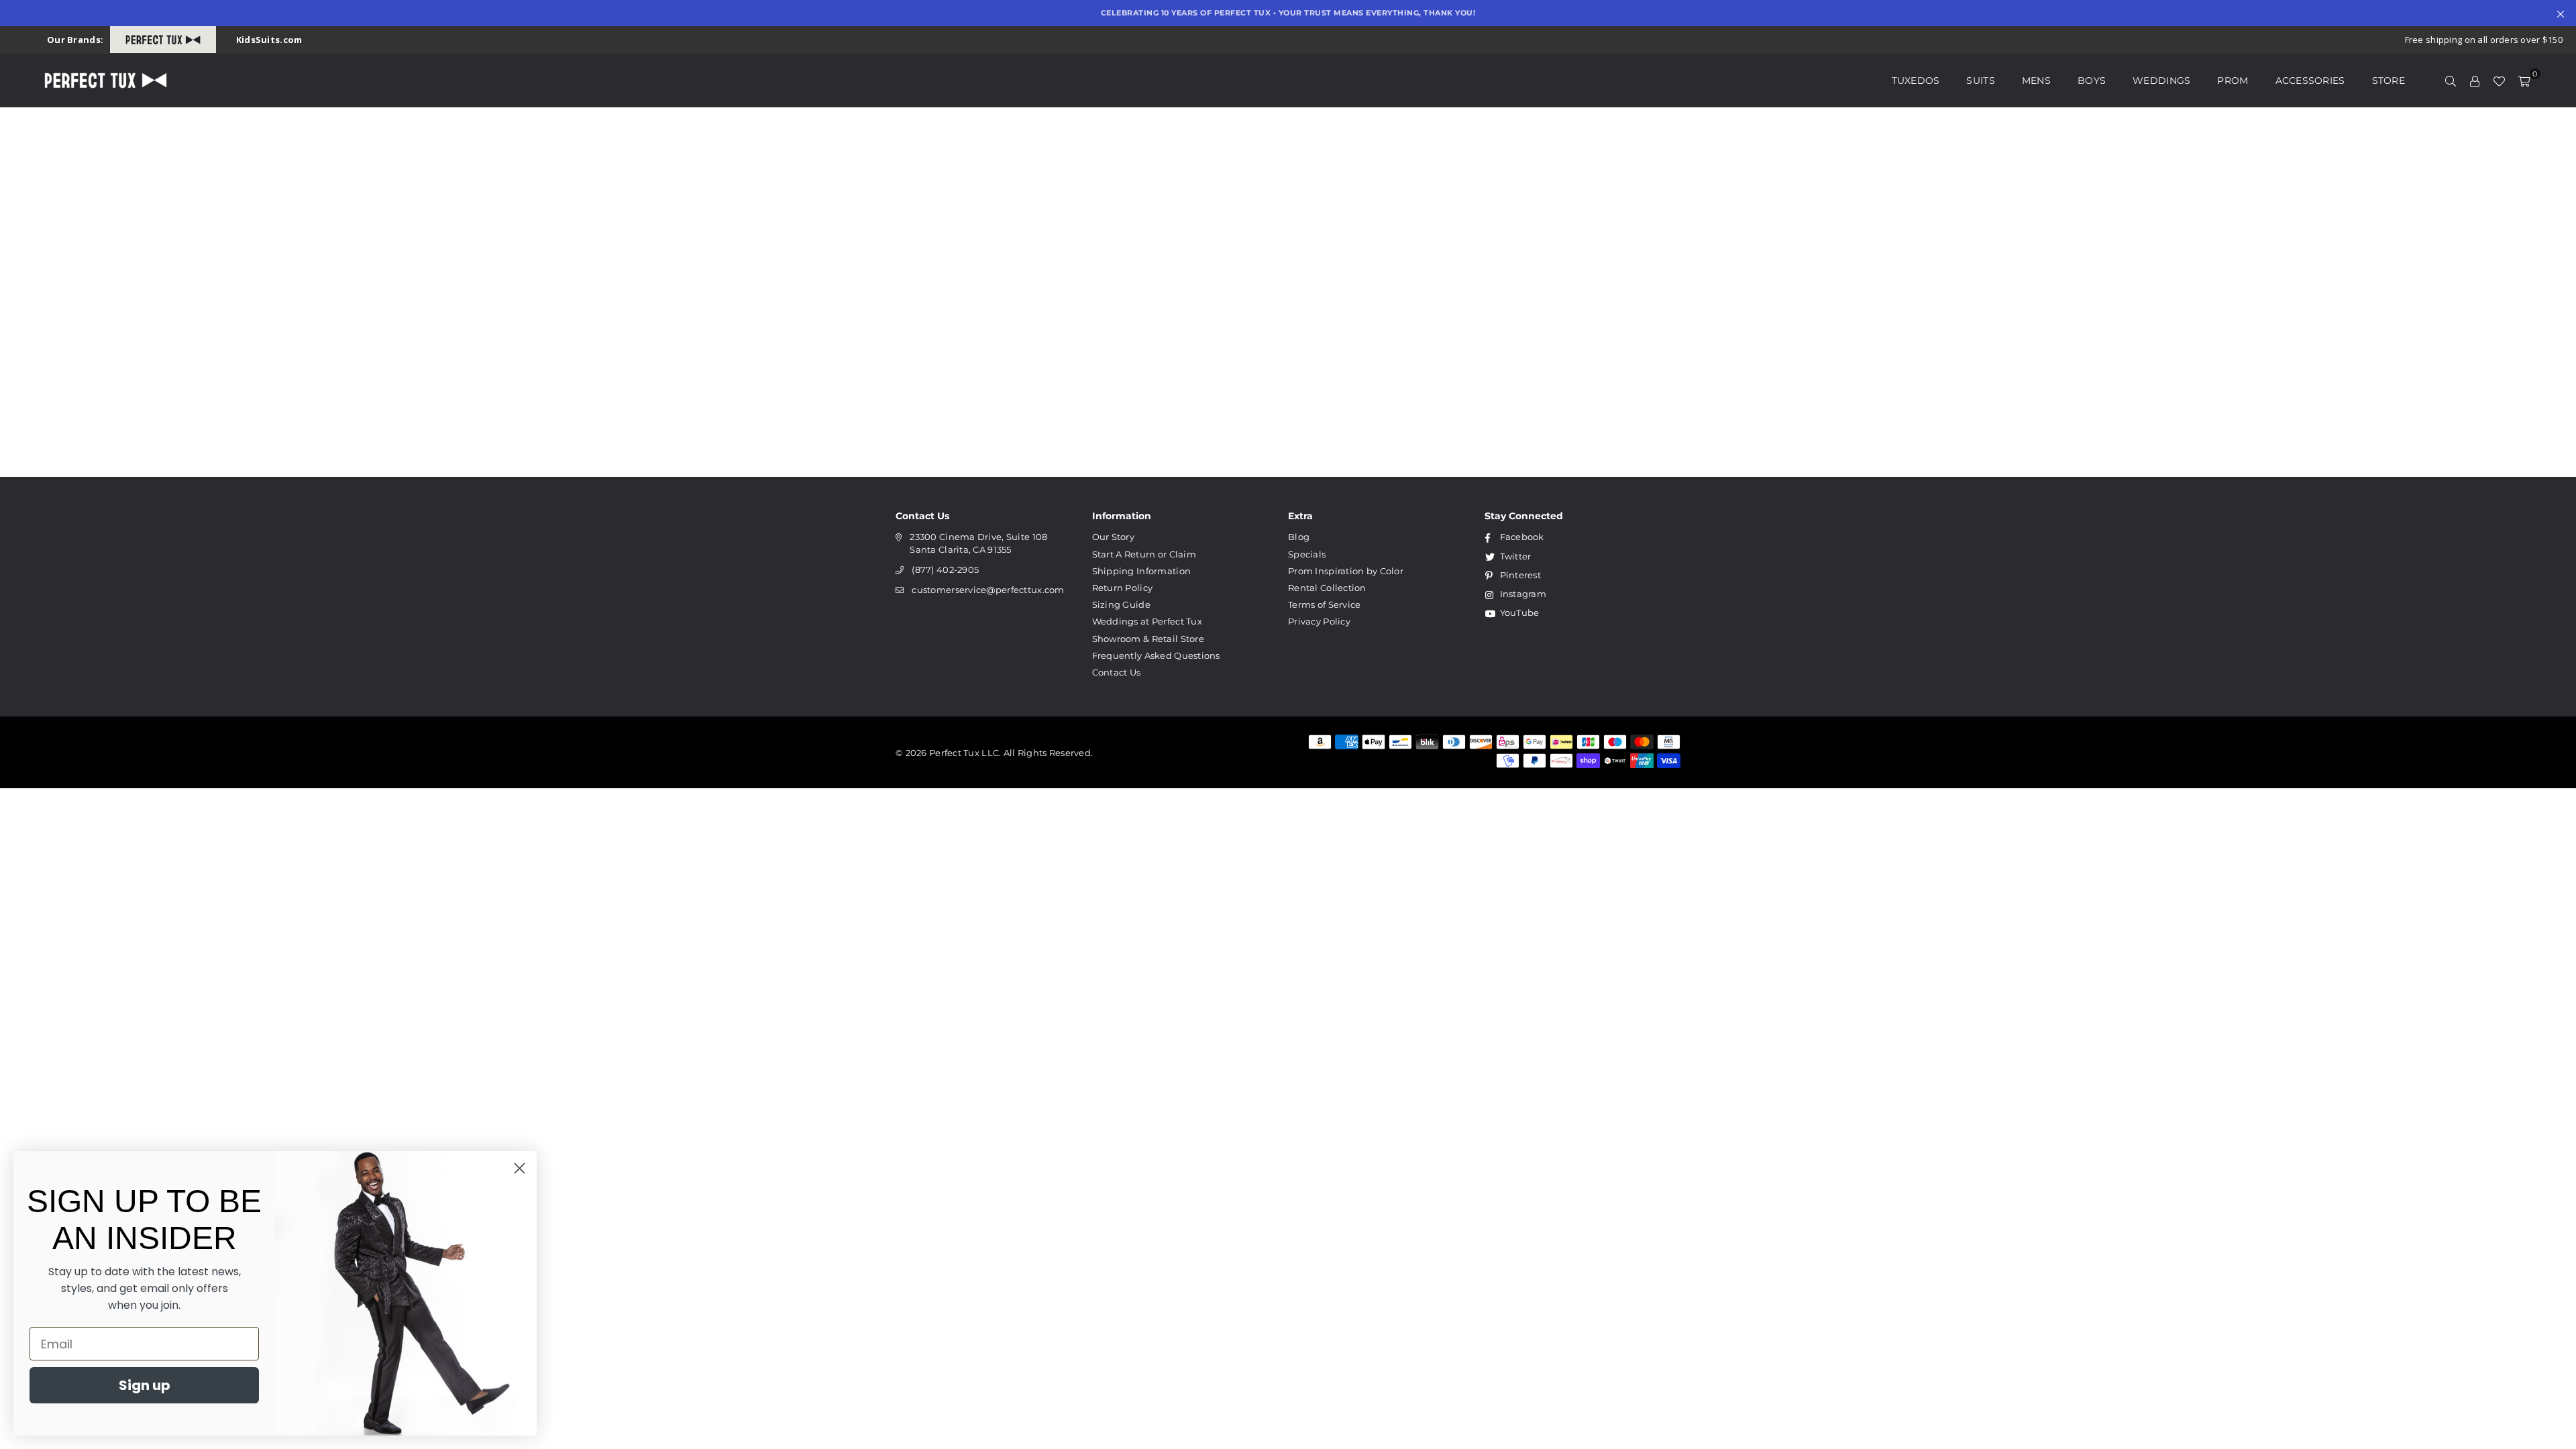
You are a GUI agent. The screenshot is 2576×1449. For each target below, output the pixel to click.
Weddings (2161, 80)
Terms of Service (1324, 604)
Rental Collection (1327, 588)
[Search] (2451, 80)
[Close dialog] (520, 1168)
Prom (2233, 80)
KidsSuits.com (269, 40)
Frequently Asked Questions (1156, 655)
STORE (2389, 80)
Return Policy (1123, 588)
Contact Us (1117, 672)
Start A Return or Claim (1144, 554)
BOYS (2092, 80)
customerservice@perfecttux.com (988, 590)
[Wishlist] (2499, 80)
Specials (1307, 554)
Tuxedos (1916, 80)
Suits (1980, 80)
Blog (1299, 537)
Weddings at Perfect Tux (1147, 621)
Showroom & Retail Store (1148, 639)
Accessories (2310, 80)
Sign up (145, 1385)
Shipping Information (1142, 571)
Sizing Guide (1121, 604)
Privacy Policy (1319, 621)
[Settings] (2475, 80)
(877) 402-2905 (945, 570)
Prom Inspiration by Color (1346, 571)
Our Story (1114, 537)
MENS (2036, 80)
